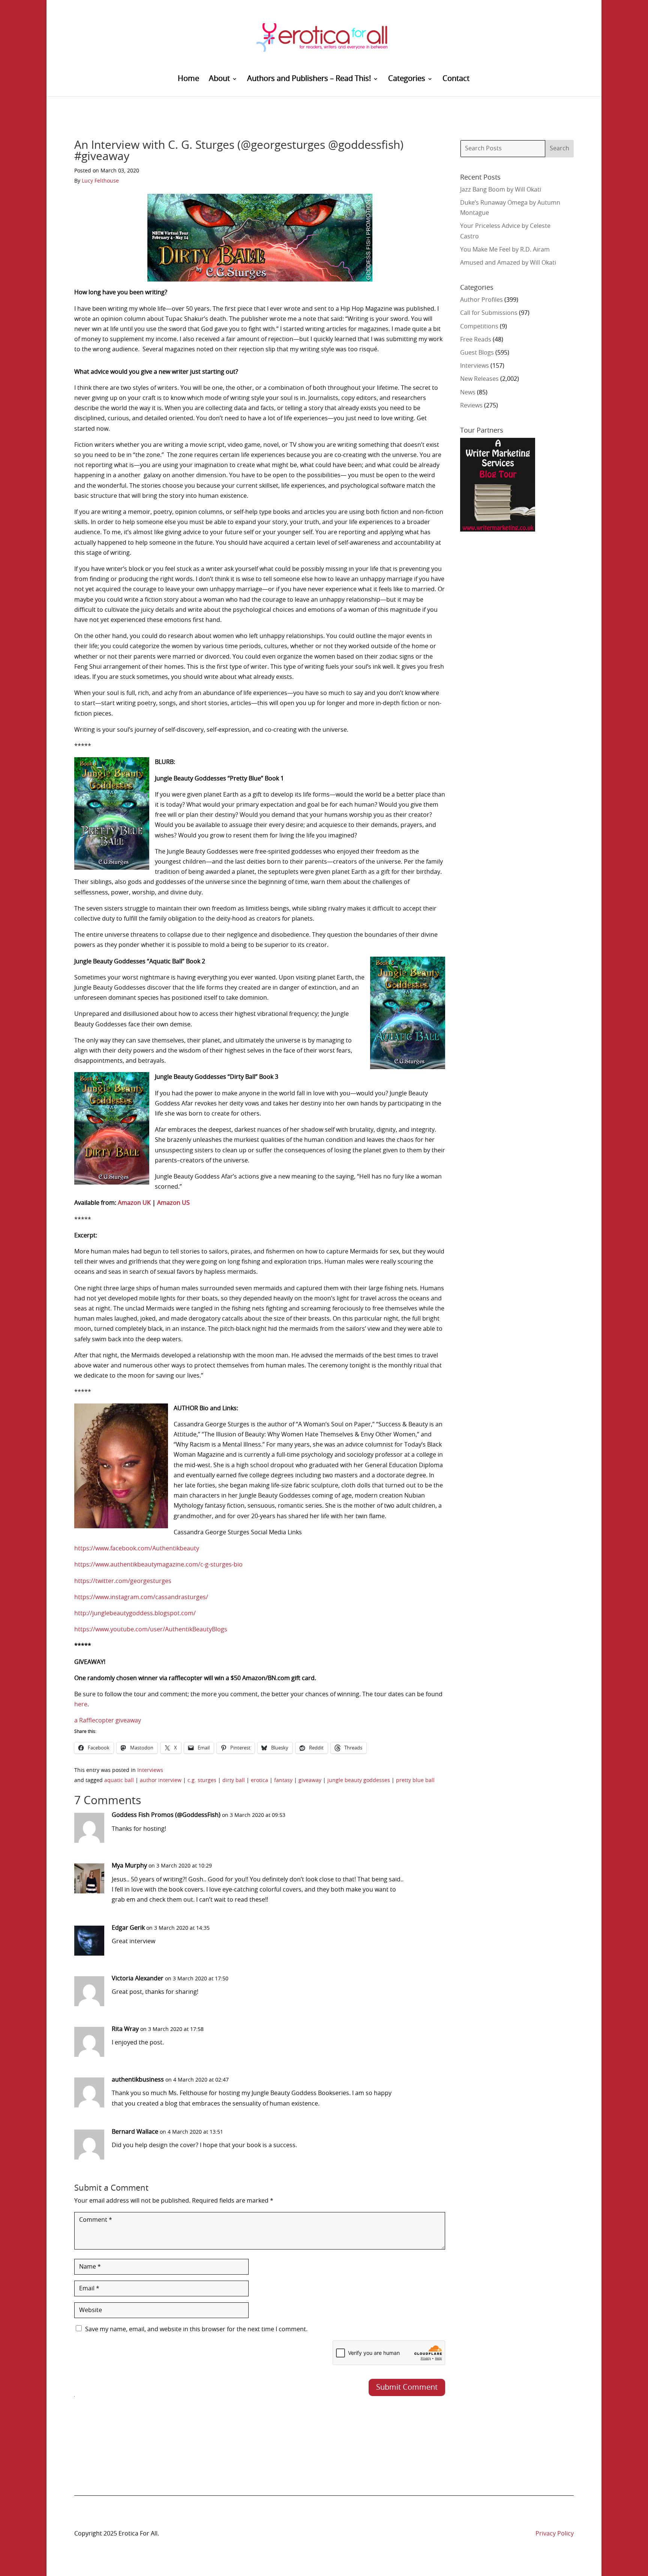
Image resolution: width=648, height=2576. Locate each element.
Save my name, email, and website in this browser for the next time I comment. (196, 2329)
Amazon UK (134, 1203)
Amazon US (173, 1203)
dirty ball (234, 1781)
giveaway (310, 1781)
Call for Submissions (489, 313)
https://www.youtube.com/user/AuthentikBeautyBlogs (151, 1629)
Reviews (471, 406)
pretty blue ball (415, 1781)
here (81, 1704)
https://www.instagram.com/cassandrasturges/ (141, 1597)
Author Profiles (481, 300)
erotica (259, 1781)
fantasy (283, 1781)
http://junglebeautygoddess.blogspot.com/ (135, 1613)
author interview (161, 1781)
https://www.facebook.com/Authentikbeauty (137, 1549)
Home (188, 79)
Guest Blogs (477, 353)
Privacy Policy (555, 2534)
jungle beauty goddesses (359, 1781)
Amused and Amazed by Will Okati (508, 263)
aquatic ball (119, 1781)
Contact (456, 79)
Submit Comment (407, 2387)
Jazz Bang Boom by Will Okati (501, 190)
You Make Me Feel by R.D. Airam (505, 250)
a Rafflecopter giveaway (108, 1721)
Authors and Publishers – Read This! (309, 79)
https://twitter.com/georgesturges (123, 1581)
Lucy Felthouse (100, 181)
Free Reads (476, 340)
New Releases (479, 379)
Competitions (479, 326)
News (468, 392)
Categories (407, 79)
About (219, 79)
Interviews (150, 1770)
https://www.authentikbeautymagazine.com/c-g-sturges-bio (158, 1565)
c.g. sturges (202, 1781)
